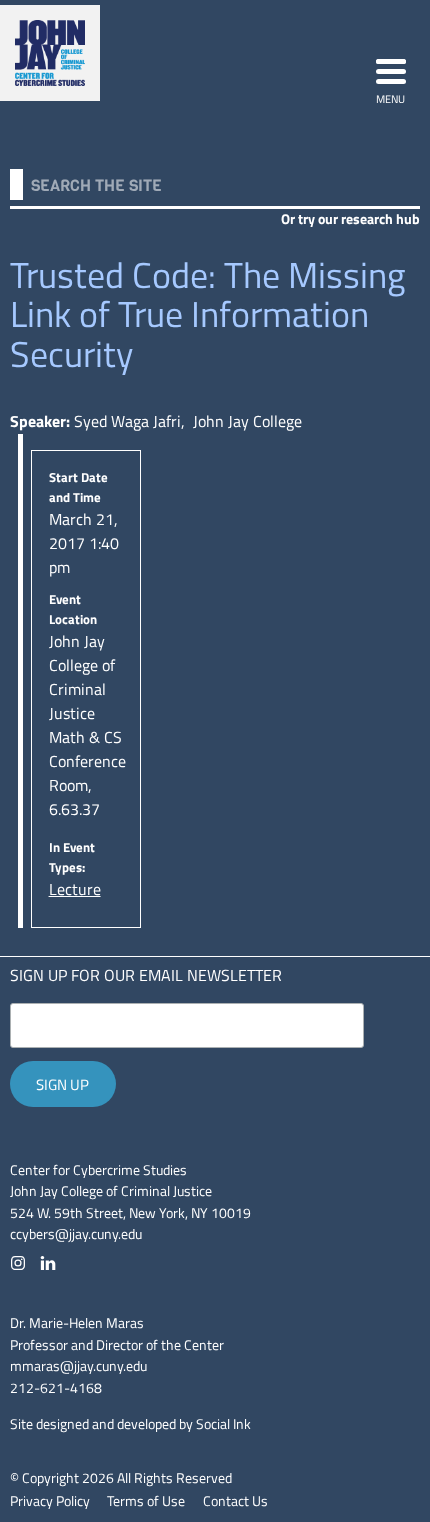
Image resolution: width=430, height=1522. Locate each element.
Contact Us (235, 1501)
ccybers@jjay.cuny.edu (76, 1234)
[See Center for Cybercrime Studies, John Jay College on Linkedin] (48, 1263)
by (130, 1424)
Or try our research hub (350, 219)
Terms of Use (146, 1501)
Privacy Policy (50, 1501)
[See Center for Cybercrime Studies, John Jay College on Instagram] (18, 1263)
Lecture (75, 889)
